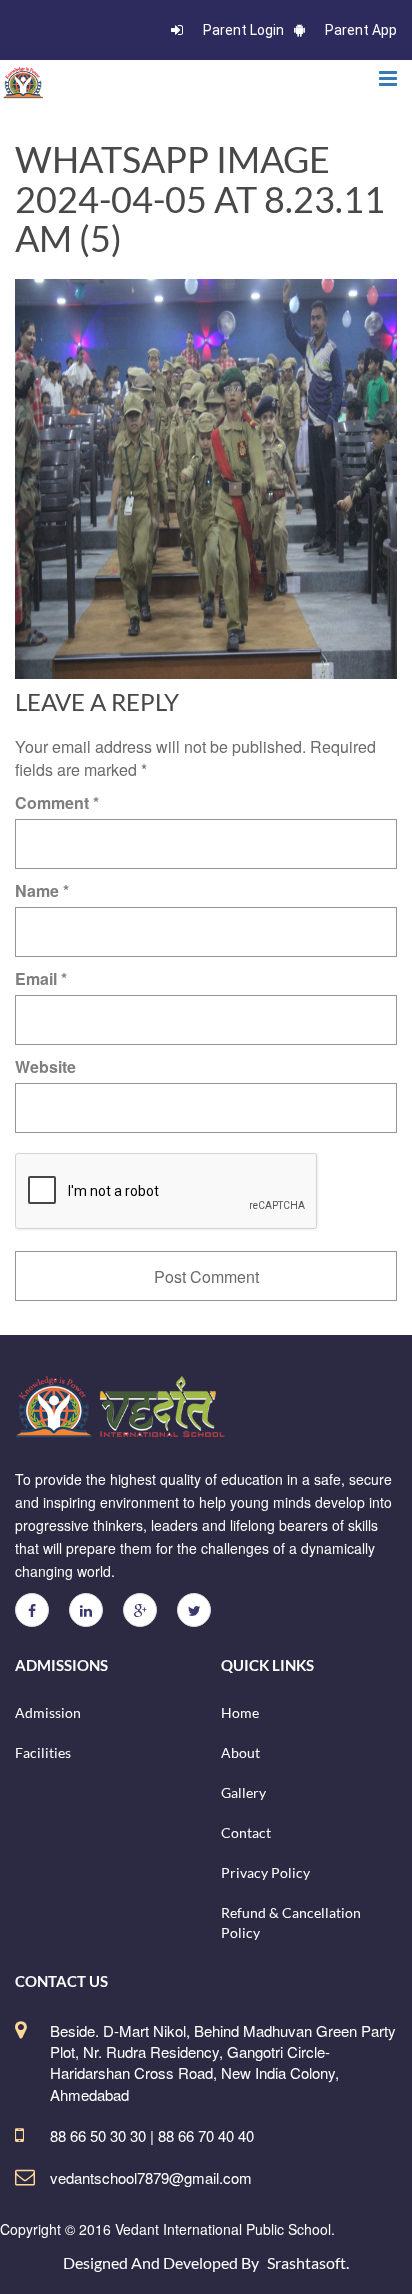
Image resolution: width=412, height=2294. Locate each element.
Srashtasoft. (308, 2262)
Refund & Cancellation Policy (291, 1922)
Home (240, 1712)
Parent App (361, 30)
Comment (57, 802)
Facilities (43, 1752)
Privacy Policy (265, 1872)
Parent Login (243, 30)
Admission (48, 1712)
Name (42, 890)
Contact (246, 1832)
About (240, 1752)
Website (45, 1066)
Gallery (243, 1792)
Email (41, 978)
